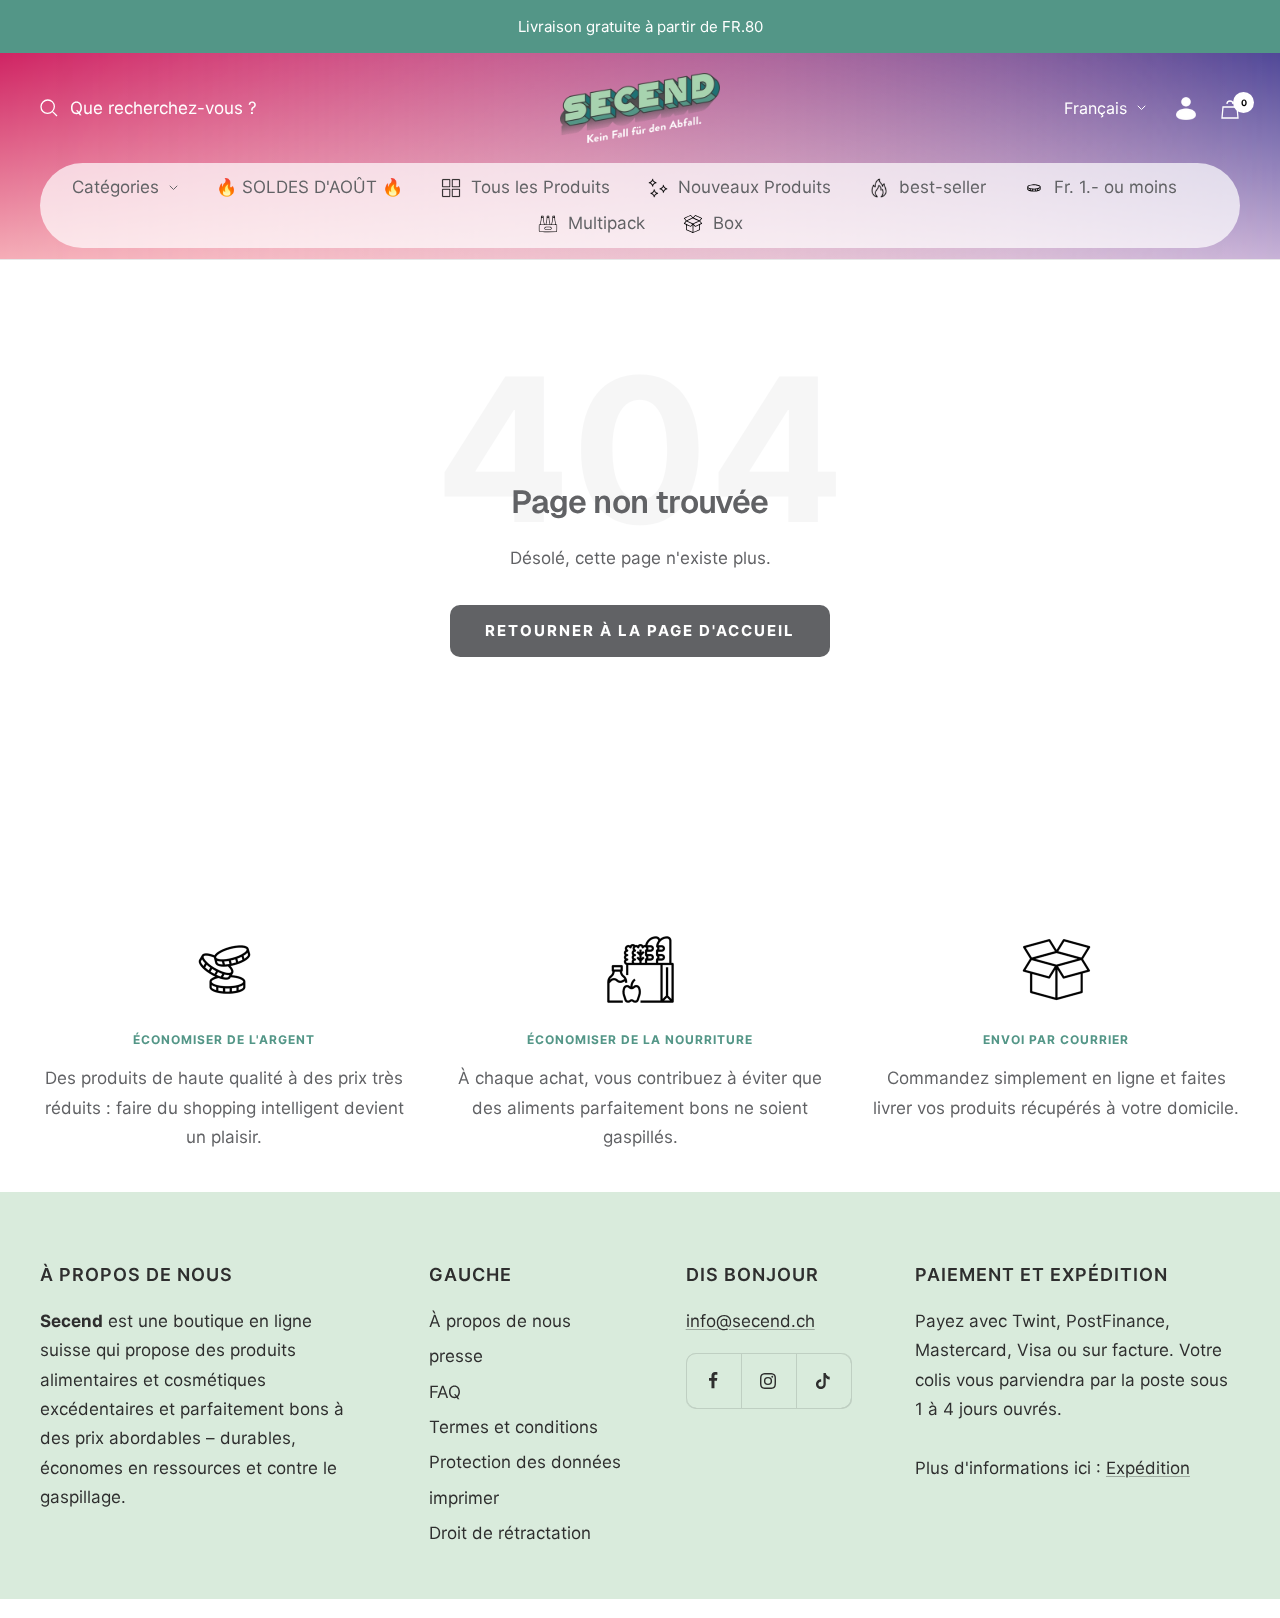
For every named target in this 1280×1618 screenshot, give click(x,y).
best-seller (942, 187)
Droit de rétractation (510, 1533)
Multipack (606, 223)
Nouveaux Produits (754, 187)
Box (728, 223)
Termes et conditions (513, 1427)
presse (456, 1356)
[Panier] (1230, 109)
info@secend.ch (750, 1321)
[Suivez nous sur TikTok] (823, 1380)
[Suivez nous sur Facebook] (713, 1380)
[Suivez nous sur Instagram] (768, 1380)
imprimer (464, 1498)
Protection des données (525, 1462)
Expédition (1148, 1468)
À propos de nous (500, 1321)
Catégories (115, 187)
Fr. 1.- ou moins (1115, 187)
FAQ (445, 1392)
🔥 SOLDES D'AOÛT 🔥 (309, 187)
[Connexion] (1186, 108)
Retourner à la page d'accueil (640, 630)
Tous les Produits (540, 187)
